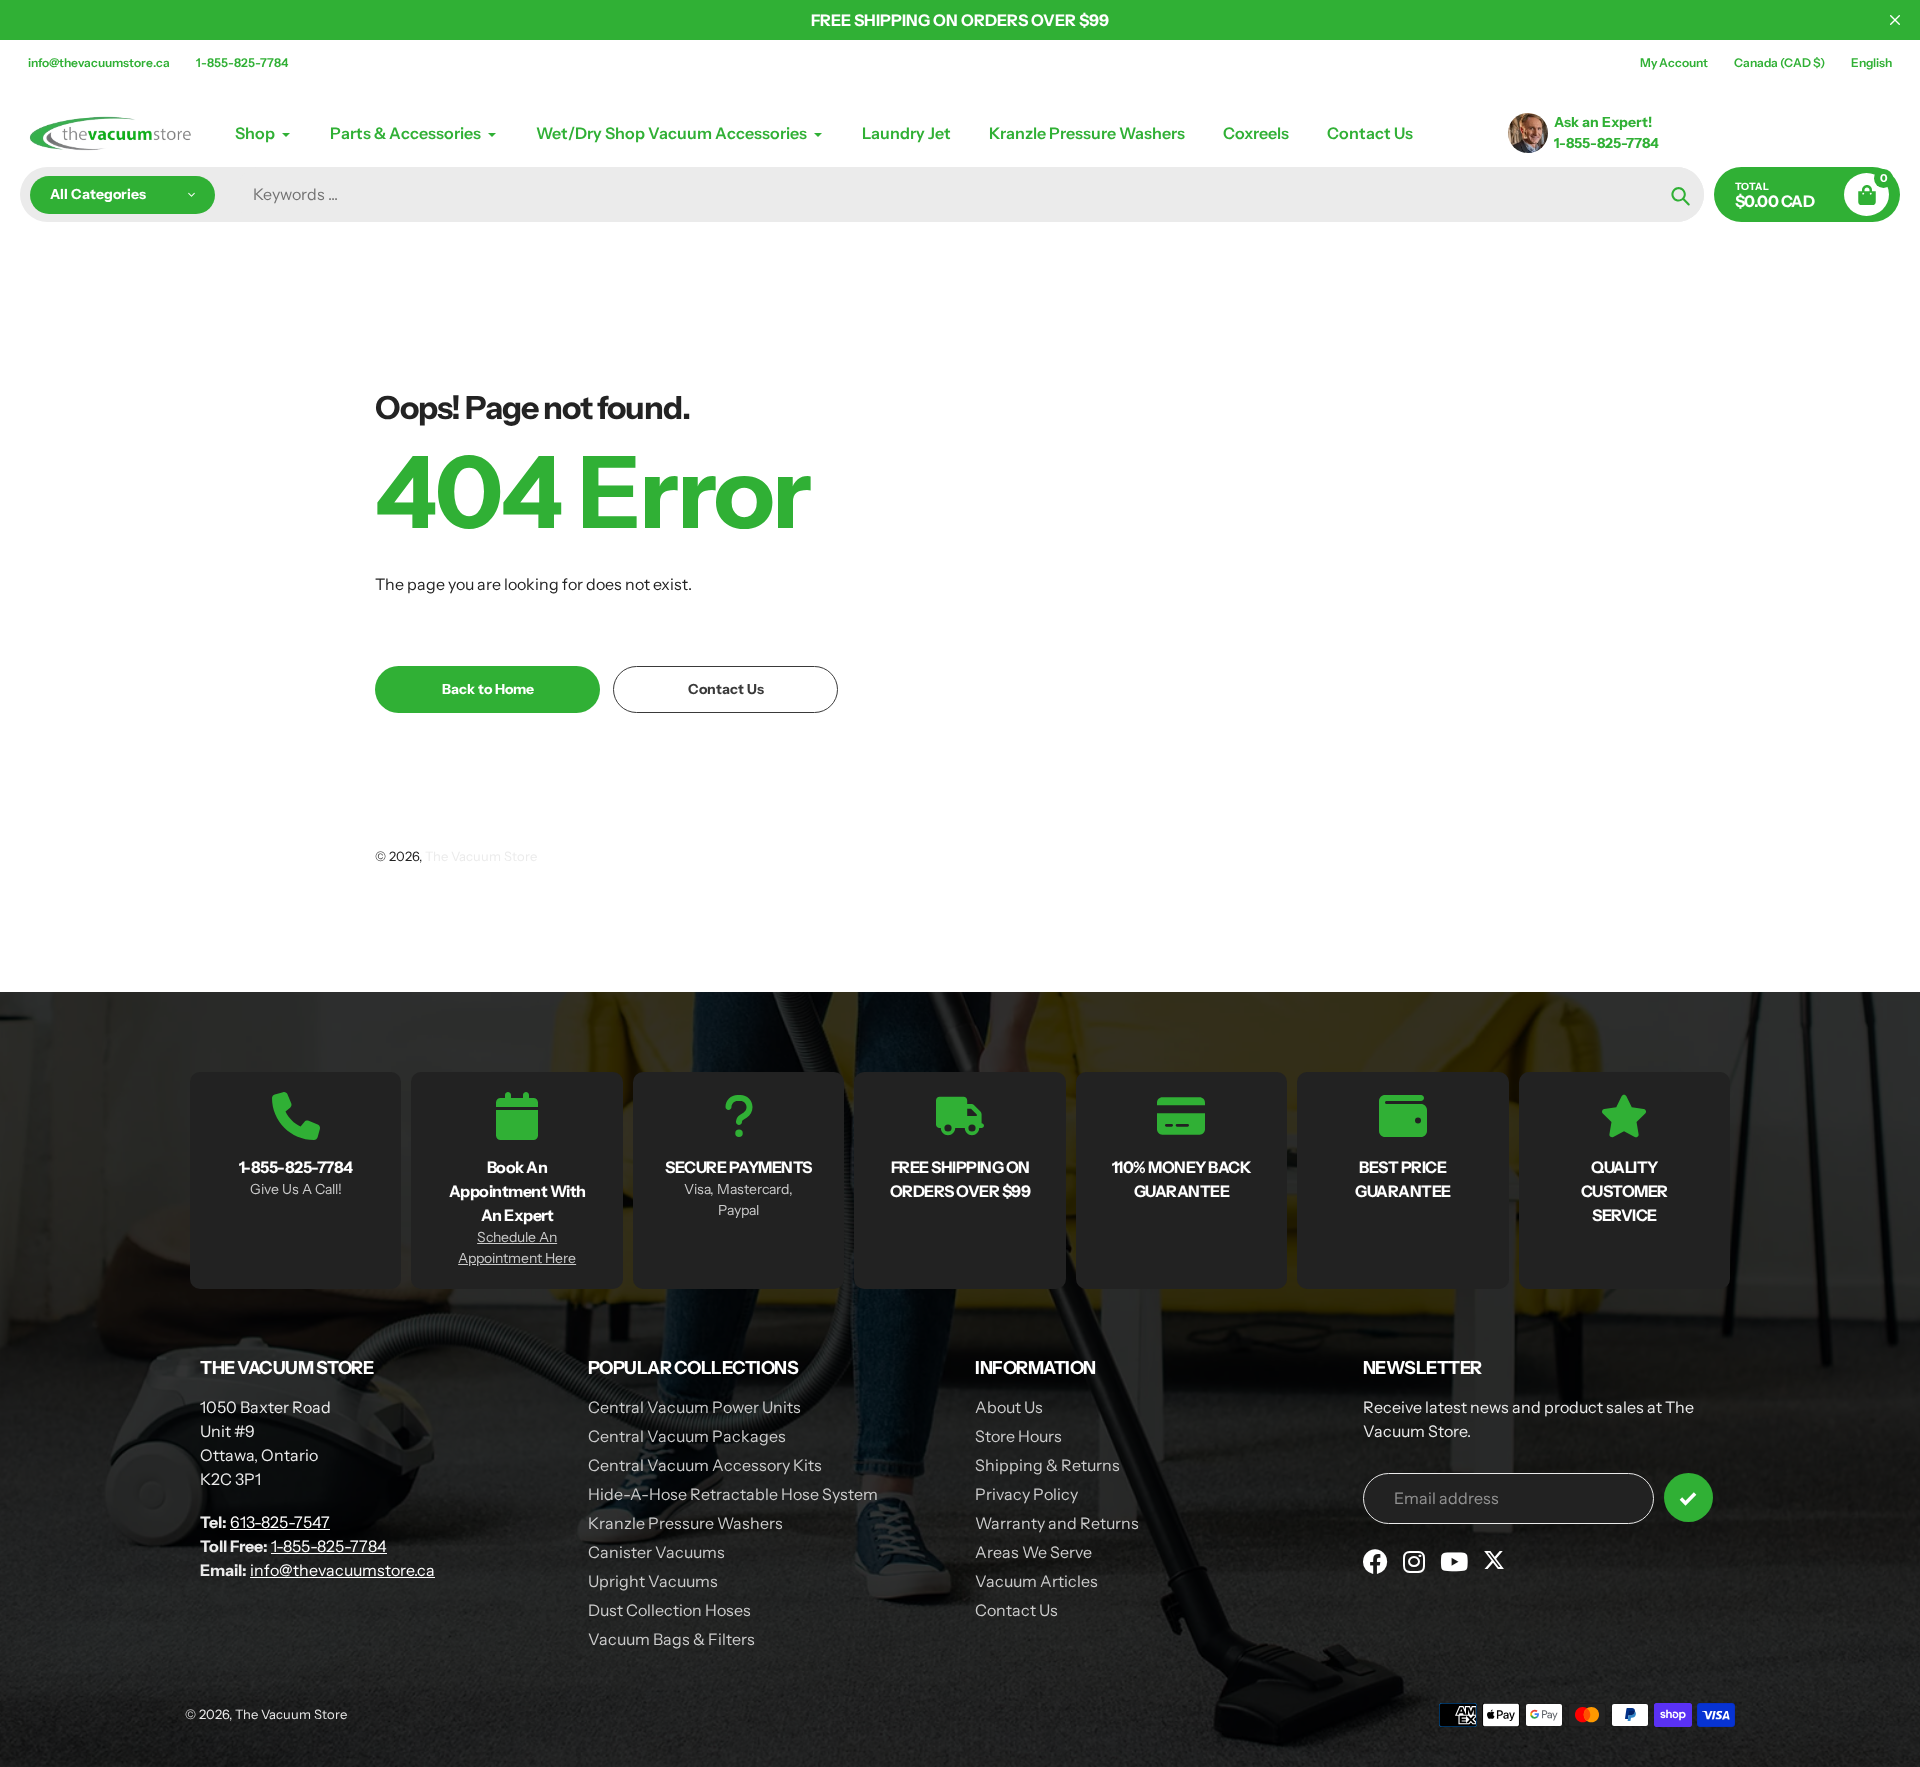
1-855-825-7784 (242, 62)
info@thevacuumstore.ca (99, 62)
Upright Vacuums (653, 1581)
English (1871, 62)
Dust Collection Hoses (669, 1610)
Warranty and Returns (1057, 1523)
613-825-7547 (280, 1522)
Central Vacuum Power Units (694, 1407)
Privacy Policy (1026, 1494)
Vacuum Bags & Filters (671, 1639)
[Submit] (1688, 1497)
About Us (1009, 1407)
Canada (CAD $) (1779, 62)
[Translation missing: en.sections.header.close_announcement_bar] (1895, 20)
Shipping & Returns (1047, 1465)
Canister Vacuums (656, 1552)
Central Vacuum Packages (687, 1436)
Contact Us (1016, 1610)
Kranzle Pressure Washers (685, 1523)
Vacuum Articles (1036, 1581)
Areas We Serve (1033, 1552)
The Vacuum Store (481, 856)
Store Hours (1018, 1436)
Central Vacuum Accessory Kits (705, 1465)
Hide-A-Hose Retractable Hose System (733, 1494)
